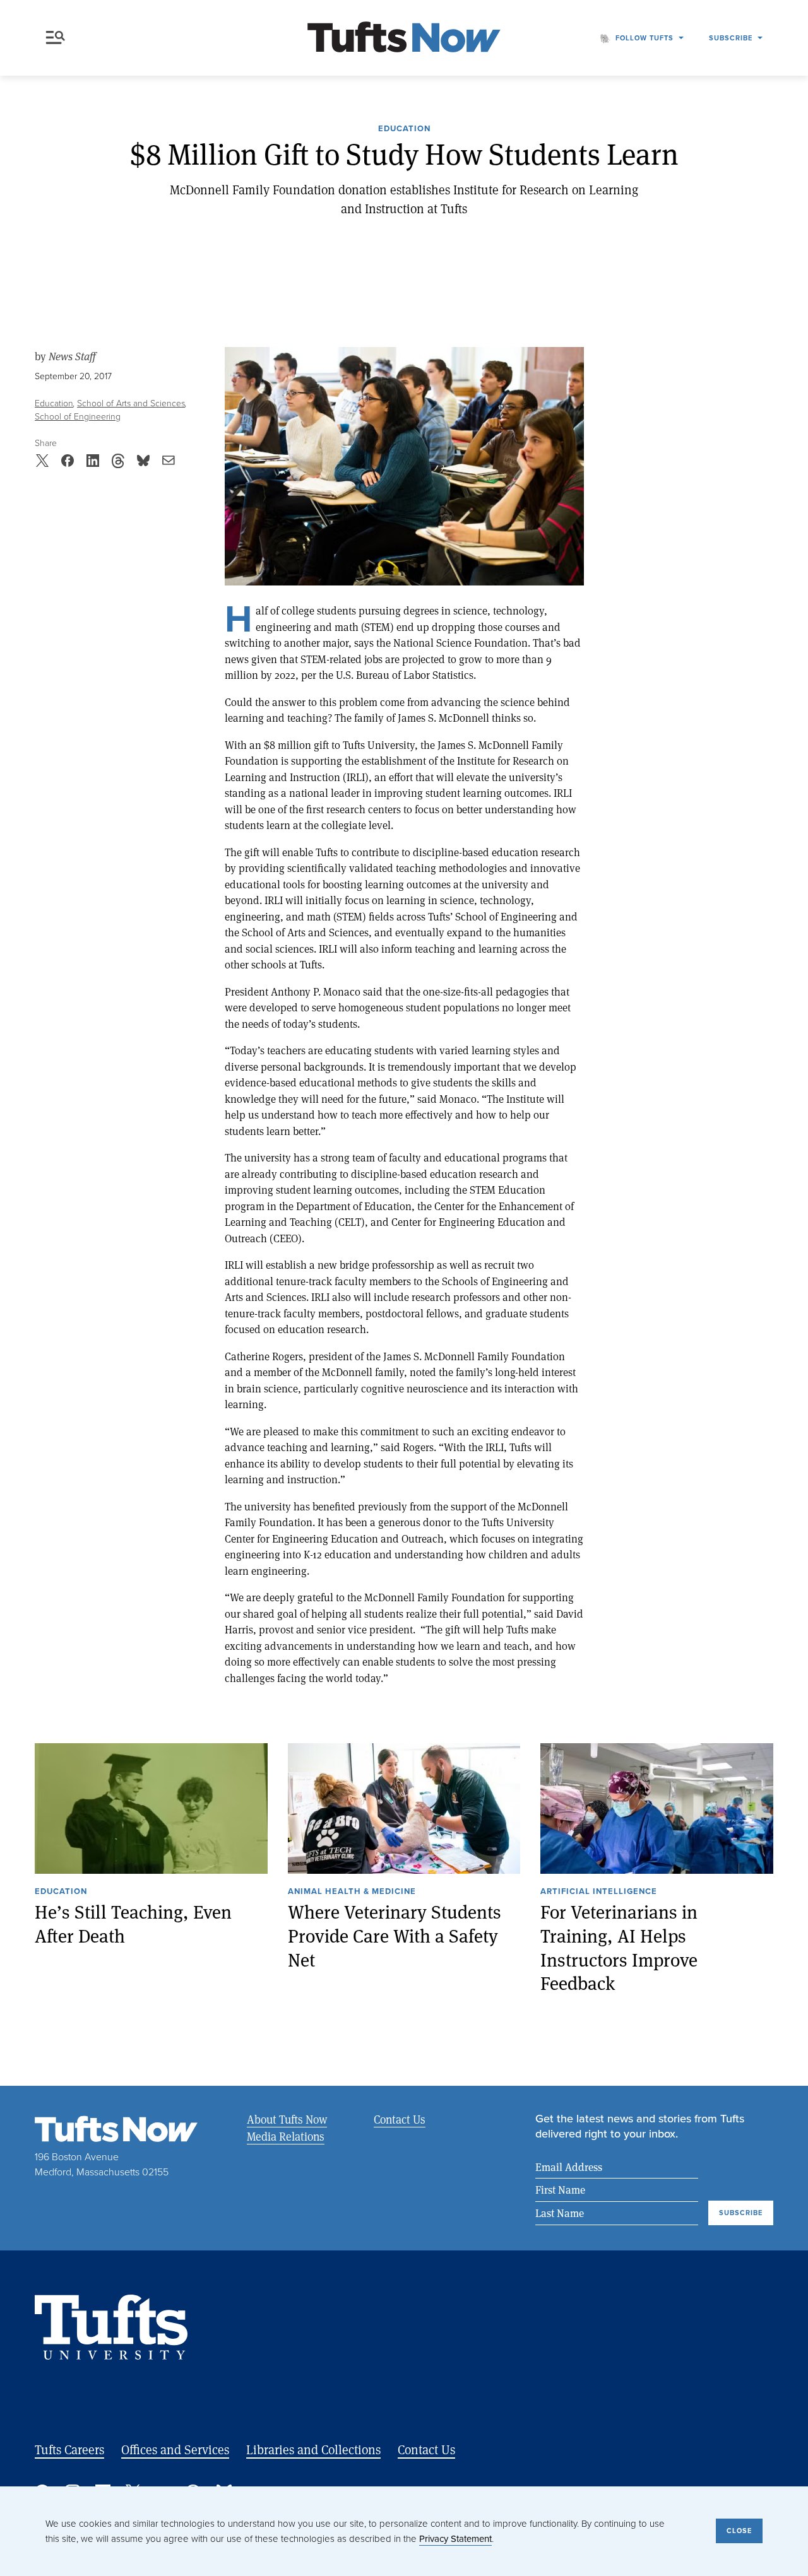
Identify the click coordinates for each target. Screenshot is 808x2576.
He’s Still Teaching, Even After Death (133, 1923)
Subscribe (731, 38)
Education (404, 129)
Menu (58, 38)
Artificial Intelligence (599, 1892)
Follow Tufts (645, 38)
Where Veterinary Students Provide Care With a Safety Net (395, 1935)
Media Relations (286, 2136)
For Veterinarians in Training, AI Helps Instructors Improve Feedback (619, 1947)
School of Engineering (78, 416)
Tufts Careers (69, 2450)
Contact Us (400, 2119)
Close (739, 2531)
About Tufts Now (287, 2119)
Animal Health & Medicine (352, 1892)
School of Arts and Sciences (131, 403)
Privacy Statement (455, 2538)
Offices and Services (175, 2450)
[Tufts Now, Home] (404, 38)
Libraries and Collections (313, 2450)
